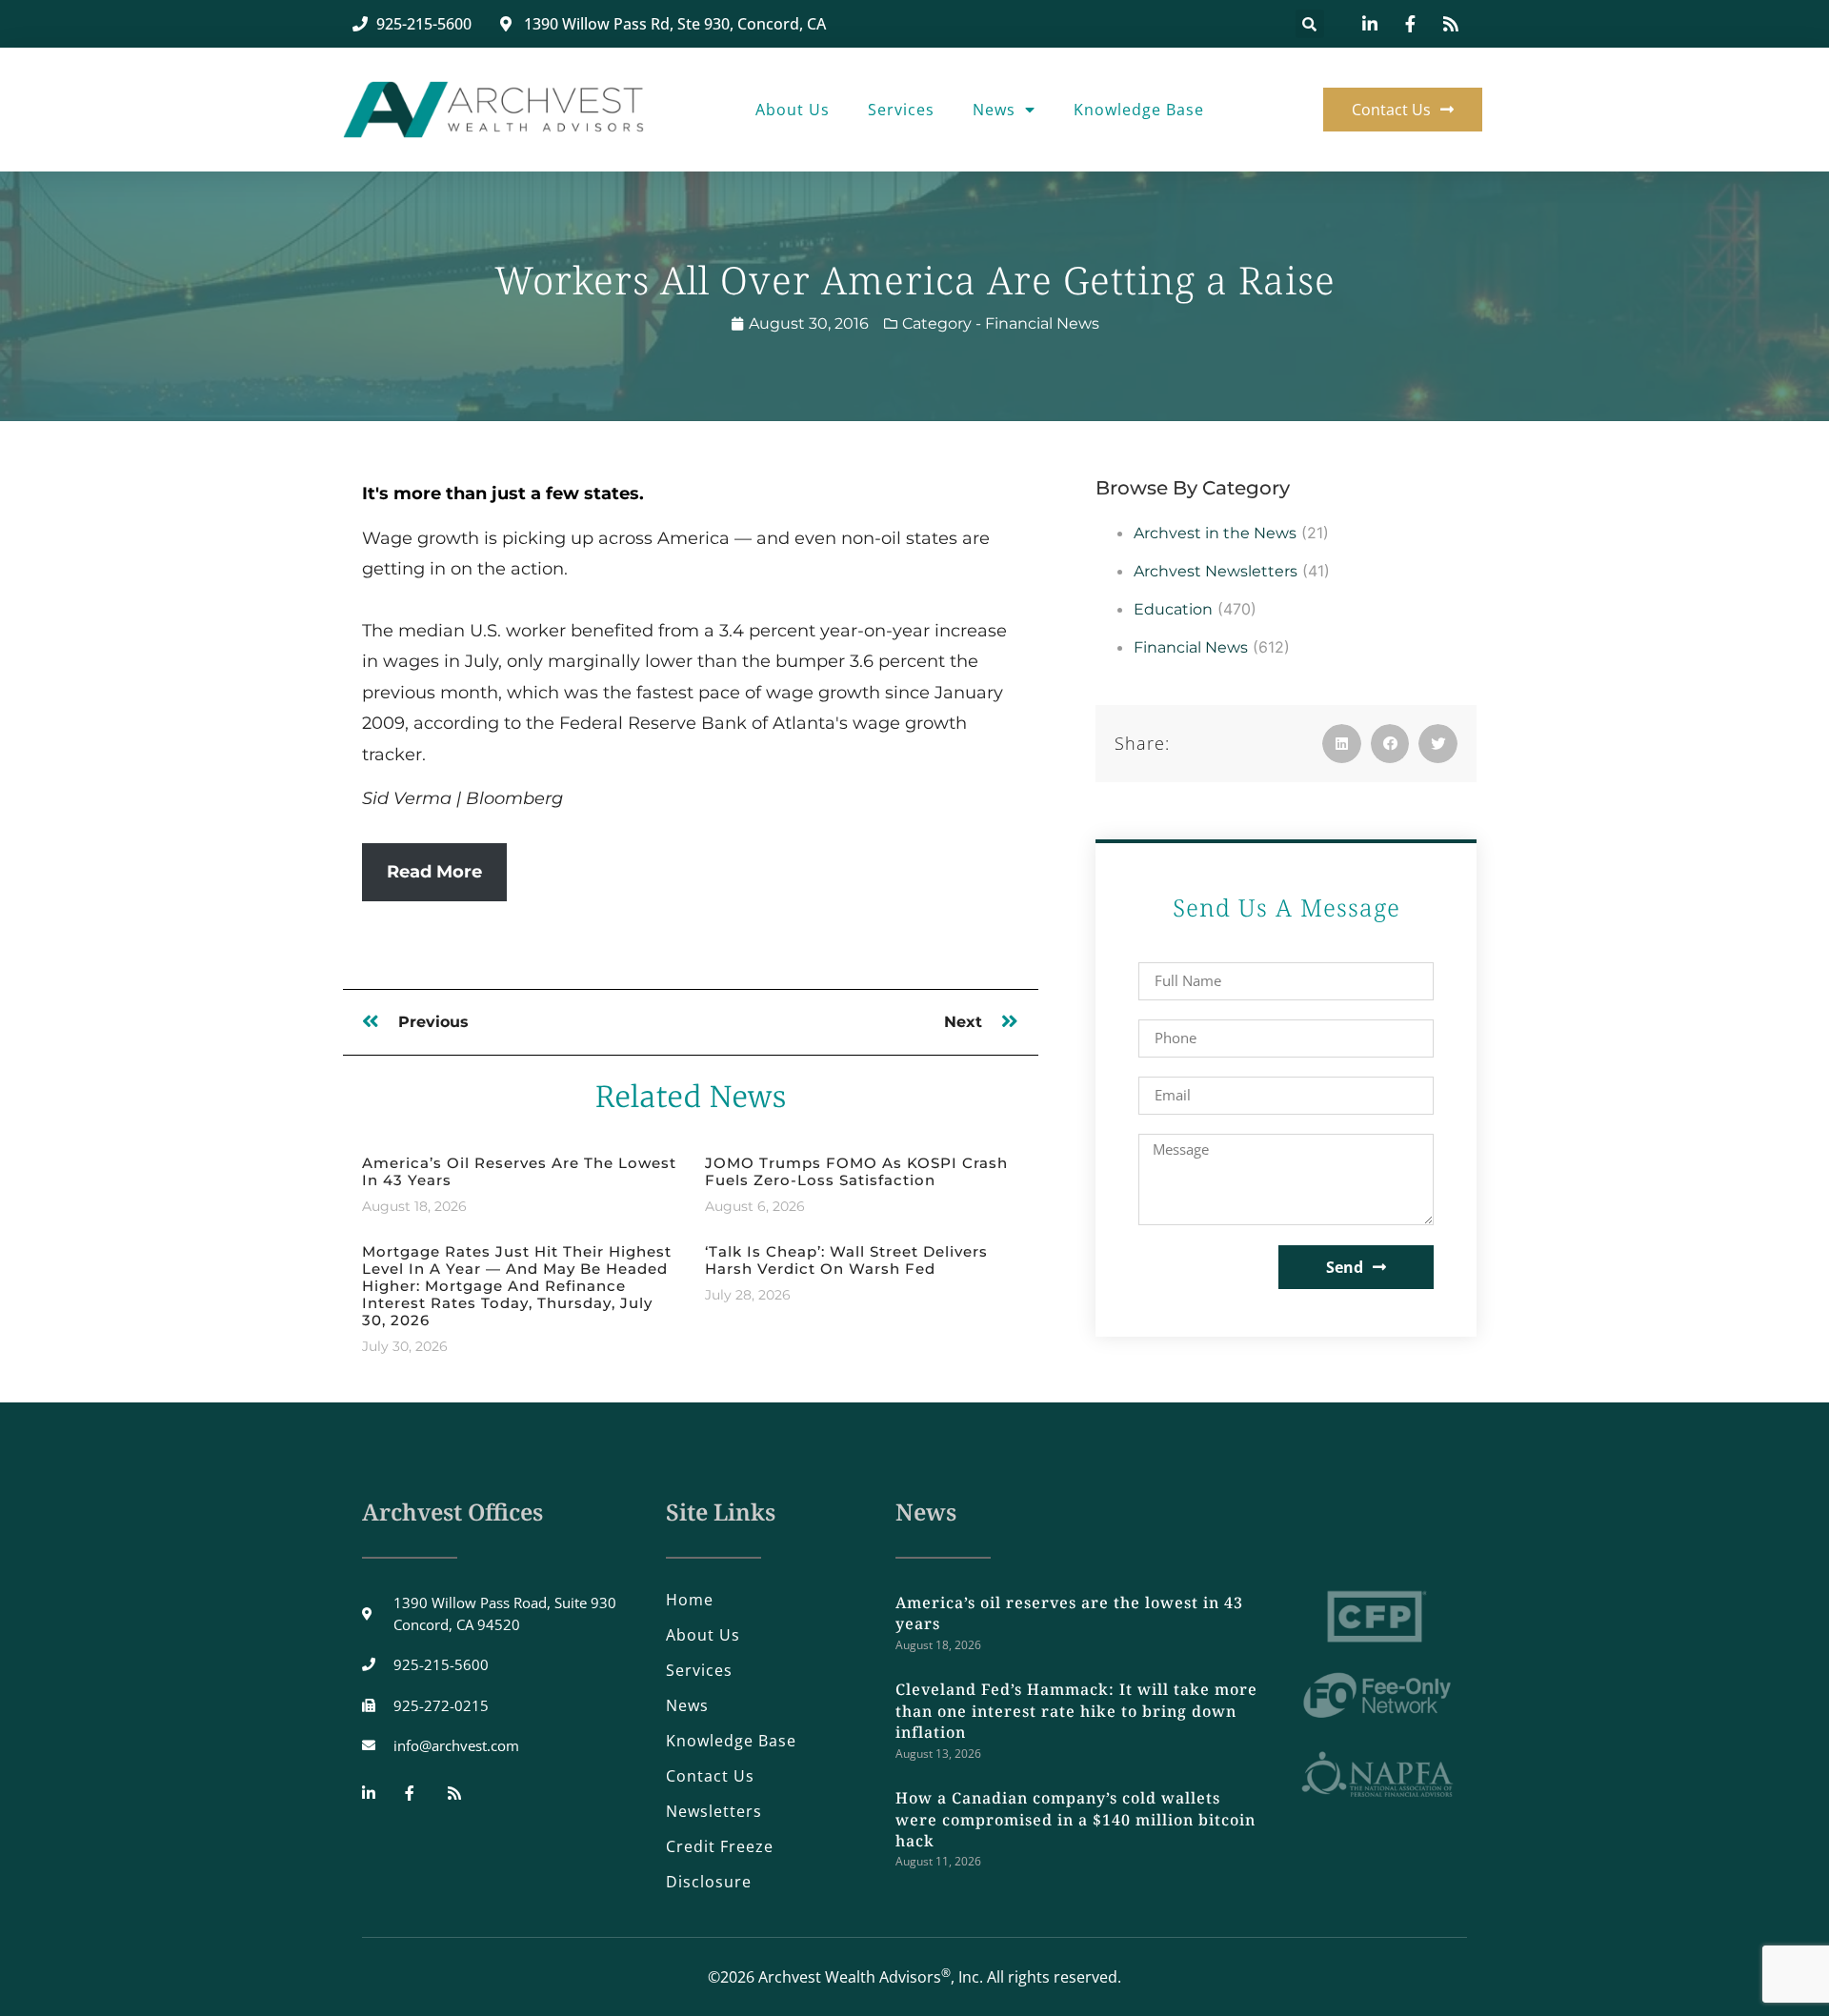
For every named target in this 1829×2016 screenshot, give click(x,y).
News (994, 110)
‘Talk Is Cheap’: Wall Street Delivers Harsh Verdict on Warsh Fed (846, 1260)
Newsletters (714, 1811)
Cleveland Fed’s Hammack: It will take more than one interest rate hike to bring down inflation (1076, 1711)
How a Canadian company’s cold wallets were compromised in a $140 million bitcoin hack (1075, 1819)
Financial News (1042, 323)
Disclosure (709, 1882)
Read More (434, 872)
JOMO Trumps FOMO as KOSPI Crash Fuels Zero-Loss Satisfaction (856, 1171)
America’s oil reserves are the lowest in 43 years (519, 1171)
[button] (1310, 24)
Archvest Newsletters (1216, 571)
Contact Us (710, 1776)
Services (901, 110)
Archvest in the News (1215, 533)
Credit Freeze (720, 1846)
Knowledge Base (1139, 110)
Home (690, 1600)
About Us (793, 110)
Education (1173, 609)
